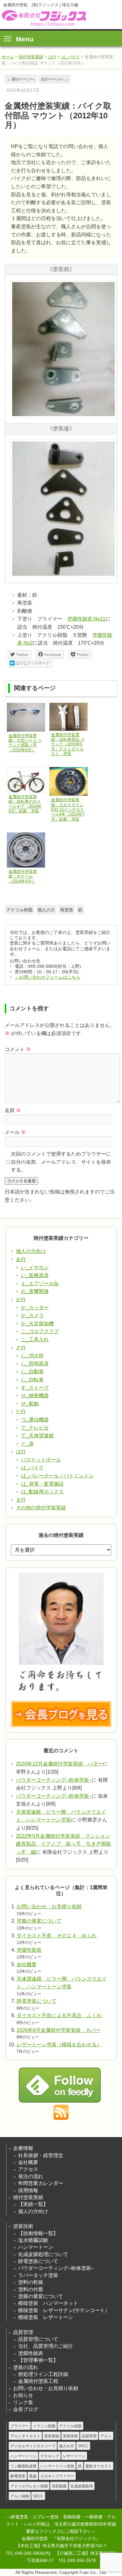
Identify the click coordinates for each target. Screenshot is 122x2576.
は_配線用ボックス (42, 1492)
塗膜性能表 (29, 1950)
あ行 (21, 1259)
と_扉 (27, 1444)
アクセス (28, 2169)
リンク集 (23, 2402)
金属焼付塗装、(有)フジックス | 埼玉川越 (43, 18)
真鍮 (33, 2476)
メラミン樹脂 (44, 2426)
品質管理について (38, 2339)
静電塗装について (37, 2001)
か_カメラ (32, 1315)
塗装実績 (52, 2436)
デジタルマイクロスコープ (33, 2446)
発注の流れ (31, 2176)
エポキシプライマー (57, 2476)
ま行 (21, 1500)
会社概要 (27, 1964)
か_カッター (35, 1308)
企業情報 (23, 2148)
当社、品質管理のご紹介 (46, 2346)
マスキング (50, 2456)
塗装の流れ (26, 2367)
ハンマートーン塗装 (57, 2466)
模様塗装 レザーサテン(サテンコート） (64, 2310)
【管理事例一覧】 (38, 2360)
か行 (21, 1299)
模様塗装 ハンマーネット (48, 2303)
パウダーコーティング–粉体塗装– (54, 1780)
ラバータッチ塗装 (38, 2275)
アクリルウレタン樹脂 (29, 2486)
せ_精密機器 (35, 1396)
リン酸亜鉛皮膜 (23, 2466)
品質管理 (23, 2332)
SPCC (83, 2446)
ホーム (8, 57)
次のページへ (55, 79)
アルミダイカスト (25, 2436)
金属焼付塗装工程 (38, 2381)
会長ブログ (26, 2409)
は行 (52, 57)
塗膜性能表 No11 (86, 619)
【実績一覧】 (33, 2204)
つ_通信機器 (35, 1420)
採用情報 (28, 2190)
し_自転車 (32, 1380)
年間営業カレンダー (41, 2183)
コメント (18, 1049)
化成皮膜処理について (43, 2254)
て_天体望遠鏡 (37, 1436)
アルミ (106, 2436)
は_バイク (71, 57)
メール (15, 1132)
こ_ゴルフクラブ (40, 1331)
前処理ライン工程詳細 (43, 2374)
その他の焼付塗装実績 (41, 1508)
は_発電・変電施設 (42, 1484)
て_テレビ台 (35, 1428)
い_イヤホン (35, 1267)
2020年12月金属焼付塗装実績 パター (59, 1764)
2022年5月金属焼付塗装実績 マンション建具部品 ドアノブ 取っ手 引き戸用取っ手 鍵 (64, 1844)
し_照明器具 (35, 1364)
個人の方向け (31, 1251)
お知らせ (23, 2395)
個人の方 (46, 910)
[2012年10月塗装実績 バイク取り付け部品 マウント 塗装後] (64, 577)
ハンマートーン (36, 2247)
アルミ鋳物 (20, 2496)
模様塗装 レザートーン (46, 2317)
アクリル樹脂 (19, 910)
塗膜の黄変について (39, 1921)
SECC (38, 2496)
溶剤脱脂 (59, 2486)
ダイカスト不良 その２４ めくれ (57, 1936)
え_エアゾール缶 (40, 1283)
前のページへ (21, 79)
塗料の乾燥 (31, 2282)
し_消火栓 (32, 1355)
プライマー (20, 2426)
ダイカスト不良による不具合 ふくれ (59, 2015)
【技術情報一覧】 (38, 2233)
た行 (21, 1412)
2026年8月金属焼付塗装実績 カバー (59, 2030)
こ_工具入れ (35, 1340)
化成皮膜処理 (82, 2486)
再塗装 (67, 910)
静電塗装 (18, 2476)
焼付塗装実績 (31, 57)
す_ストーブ (35, 1388)
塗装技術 (23, 2226)
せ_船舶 (30, 1404)
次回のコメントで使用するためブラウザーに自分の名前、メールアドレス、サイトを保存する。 (61, 1162)
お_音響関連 (35, 1291)
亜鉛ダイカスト (99, 2466)
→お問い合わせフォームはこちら (48, 977)
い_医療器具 (35, 1275)
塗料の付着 (31, 2289)
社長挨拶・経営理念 (41, 2155)
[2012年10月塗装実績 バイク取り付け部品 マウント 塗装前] (64, 417)
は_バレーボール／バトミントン (57, 1476)
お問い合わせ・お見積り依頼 (49, 1906)
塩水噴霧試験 (33, 2240)
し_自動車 (32, 1371)
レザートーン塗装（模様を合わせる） (59, 2045)
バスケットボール (41, 1460)
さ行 (21, 1348)
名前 (13, 1110)
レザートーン (74, 2456)
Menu (25, 39)
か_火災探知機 (37, 1324)
